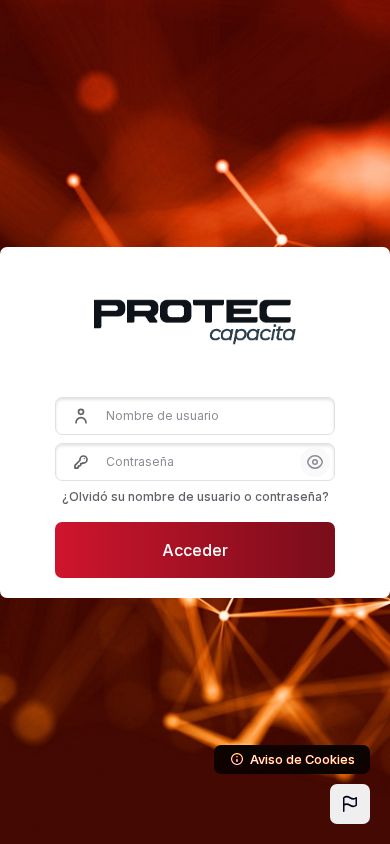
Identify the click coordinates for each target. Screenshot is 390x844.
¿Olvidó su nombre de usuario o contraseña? (195, 496)
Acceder (195, 550)
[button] (350, 804)
